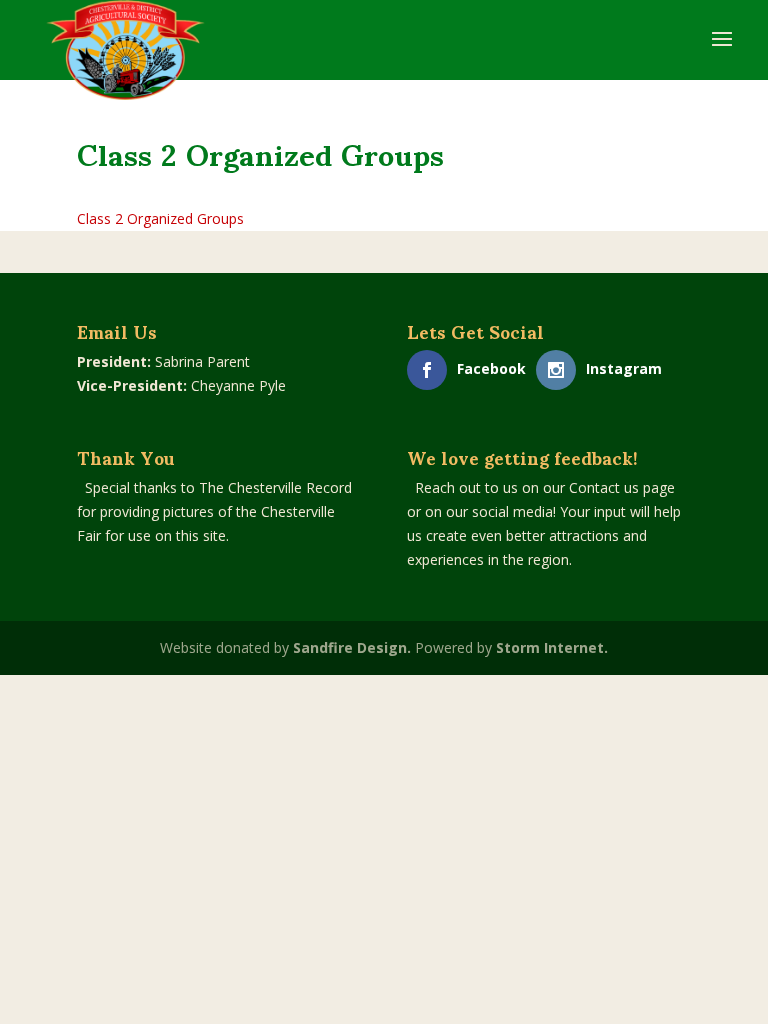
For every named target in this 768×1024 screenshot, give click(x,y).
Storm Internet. (552, 647)
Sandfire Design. (352, 647)
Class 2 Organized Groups (160, 218)
